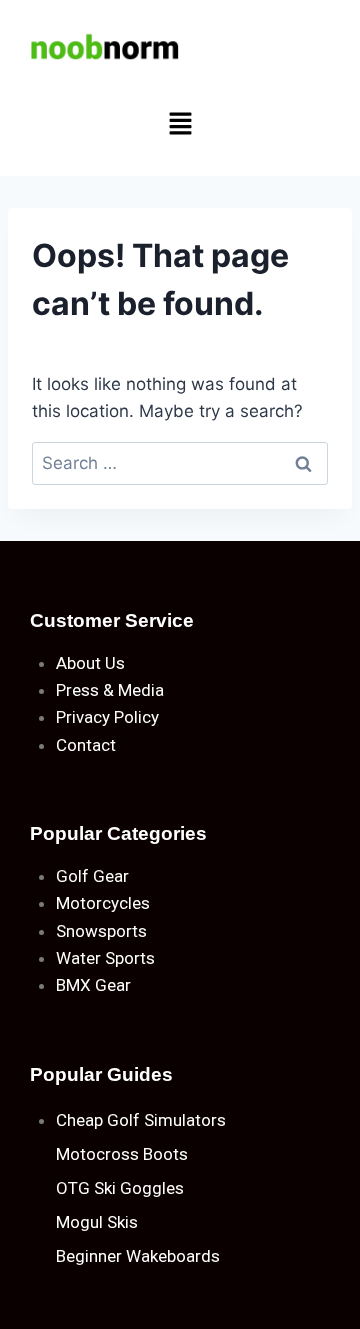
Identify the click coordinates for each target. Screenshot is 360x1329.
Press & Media (110, 690)
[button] (180, 124)
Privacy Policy (107, 717)
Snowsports (101, 931)
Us (115, 663)
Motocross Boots (122, 1154)
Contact (86, 745)
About (78, 663)
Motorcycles (103, 903)
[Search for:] (180, 463)
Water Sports (105, 958)
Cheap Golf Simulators (141, 1120)
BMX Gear (93, 985)
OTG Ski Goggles (120, 1188)
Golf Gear (92, 876)
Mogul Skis (97, 1222)
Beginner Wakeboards (138, 1256)
